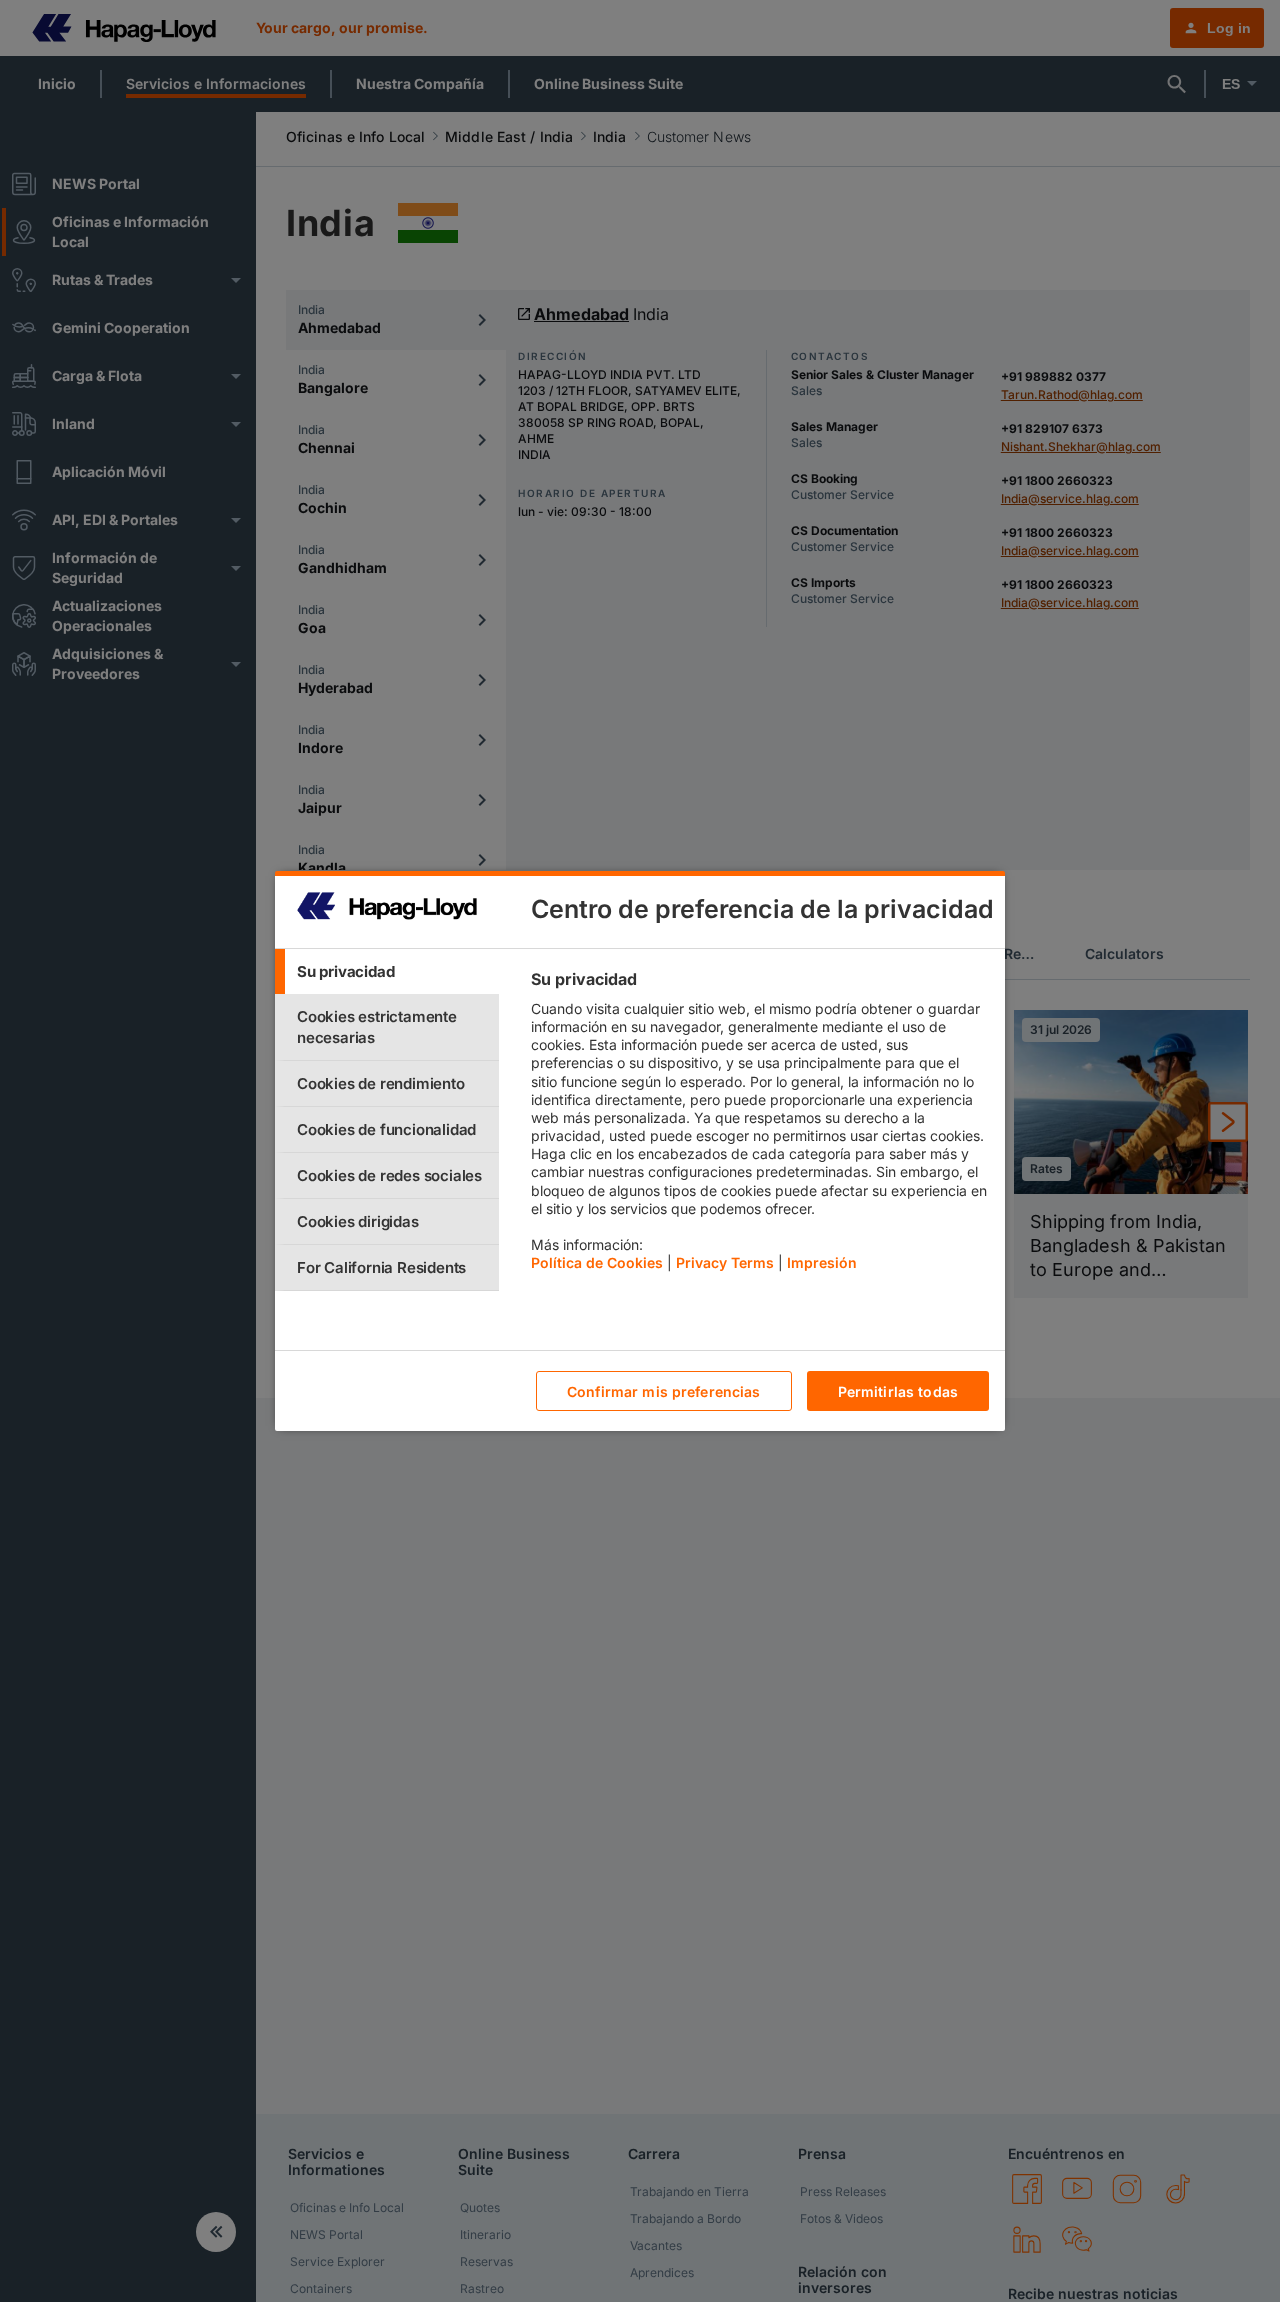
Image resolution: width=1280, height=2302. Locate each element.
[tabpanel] (759, 1126)
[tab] (387, 971)
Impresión (822, 1262)
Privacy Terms (725, 1262)
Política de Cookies (597, 1262)
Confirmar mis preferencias (664, 1391)
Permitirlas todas (898, 1391)
